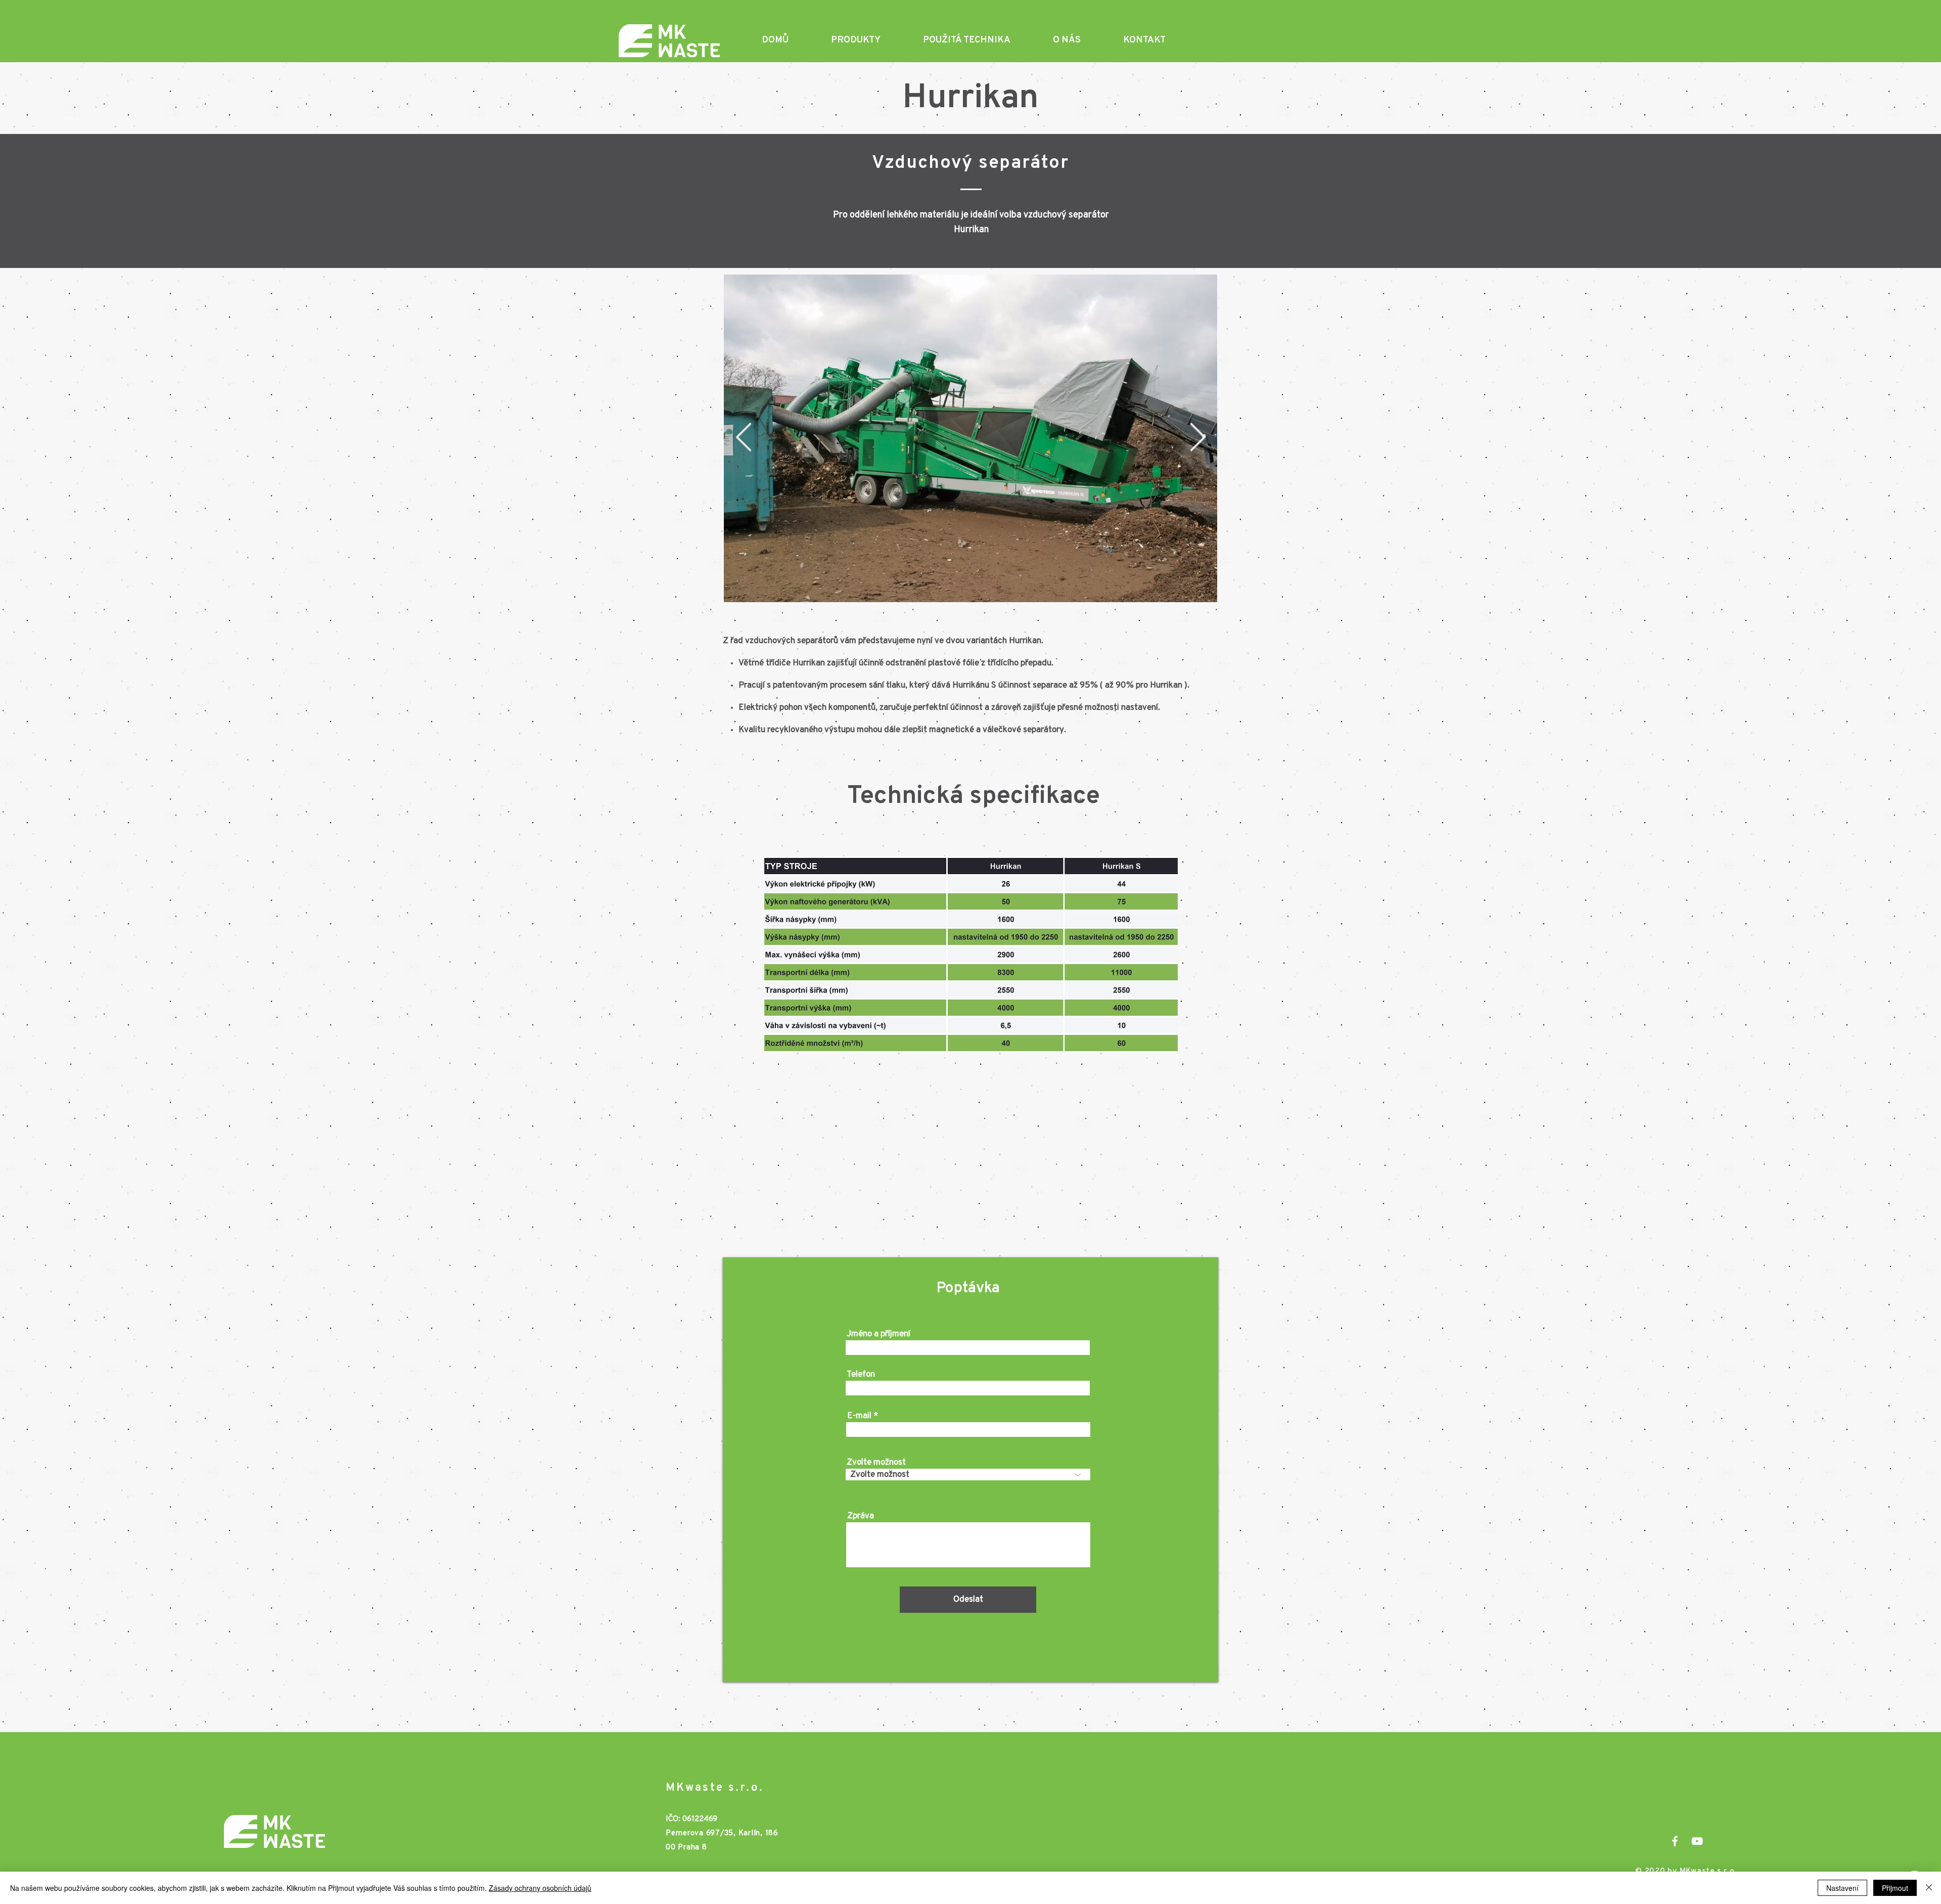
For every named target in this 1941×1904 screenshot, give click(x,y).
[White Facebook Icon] (1675, 1841)
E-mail (859, 1416)
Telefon (861, 1374)
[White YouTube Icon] (1697, 1841)
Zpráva (861, 1516)
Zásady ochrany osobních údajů (540, 1888)
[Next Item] (1197, 438)
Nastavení (1842, 1888)
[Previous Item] (744, 438)
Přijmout (1895, 1888)
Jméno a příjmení (879, 1334)
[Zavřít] (1929, 1888)
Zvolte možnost (876, 1462)
